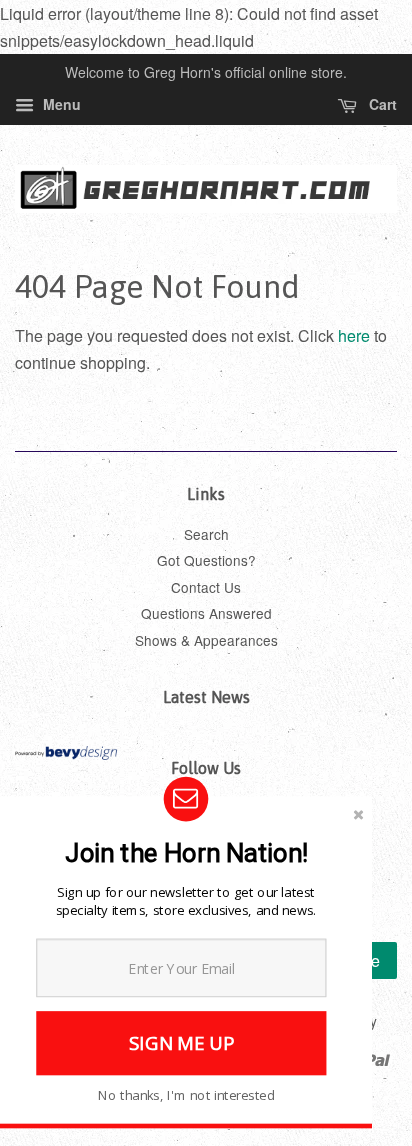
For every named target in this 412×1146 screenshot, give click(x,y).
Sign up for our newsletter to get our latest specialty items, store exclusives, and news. (186, 901)
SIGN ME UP (181, 1042)
